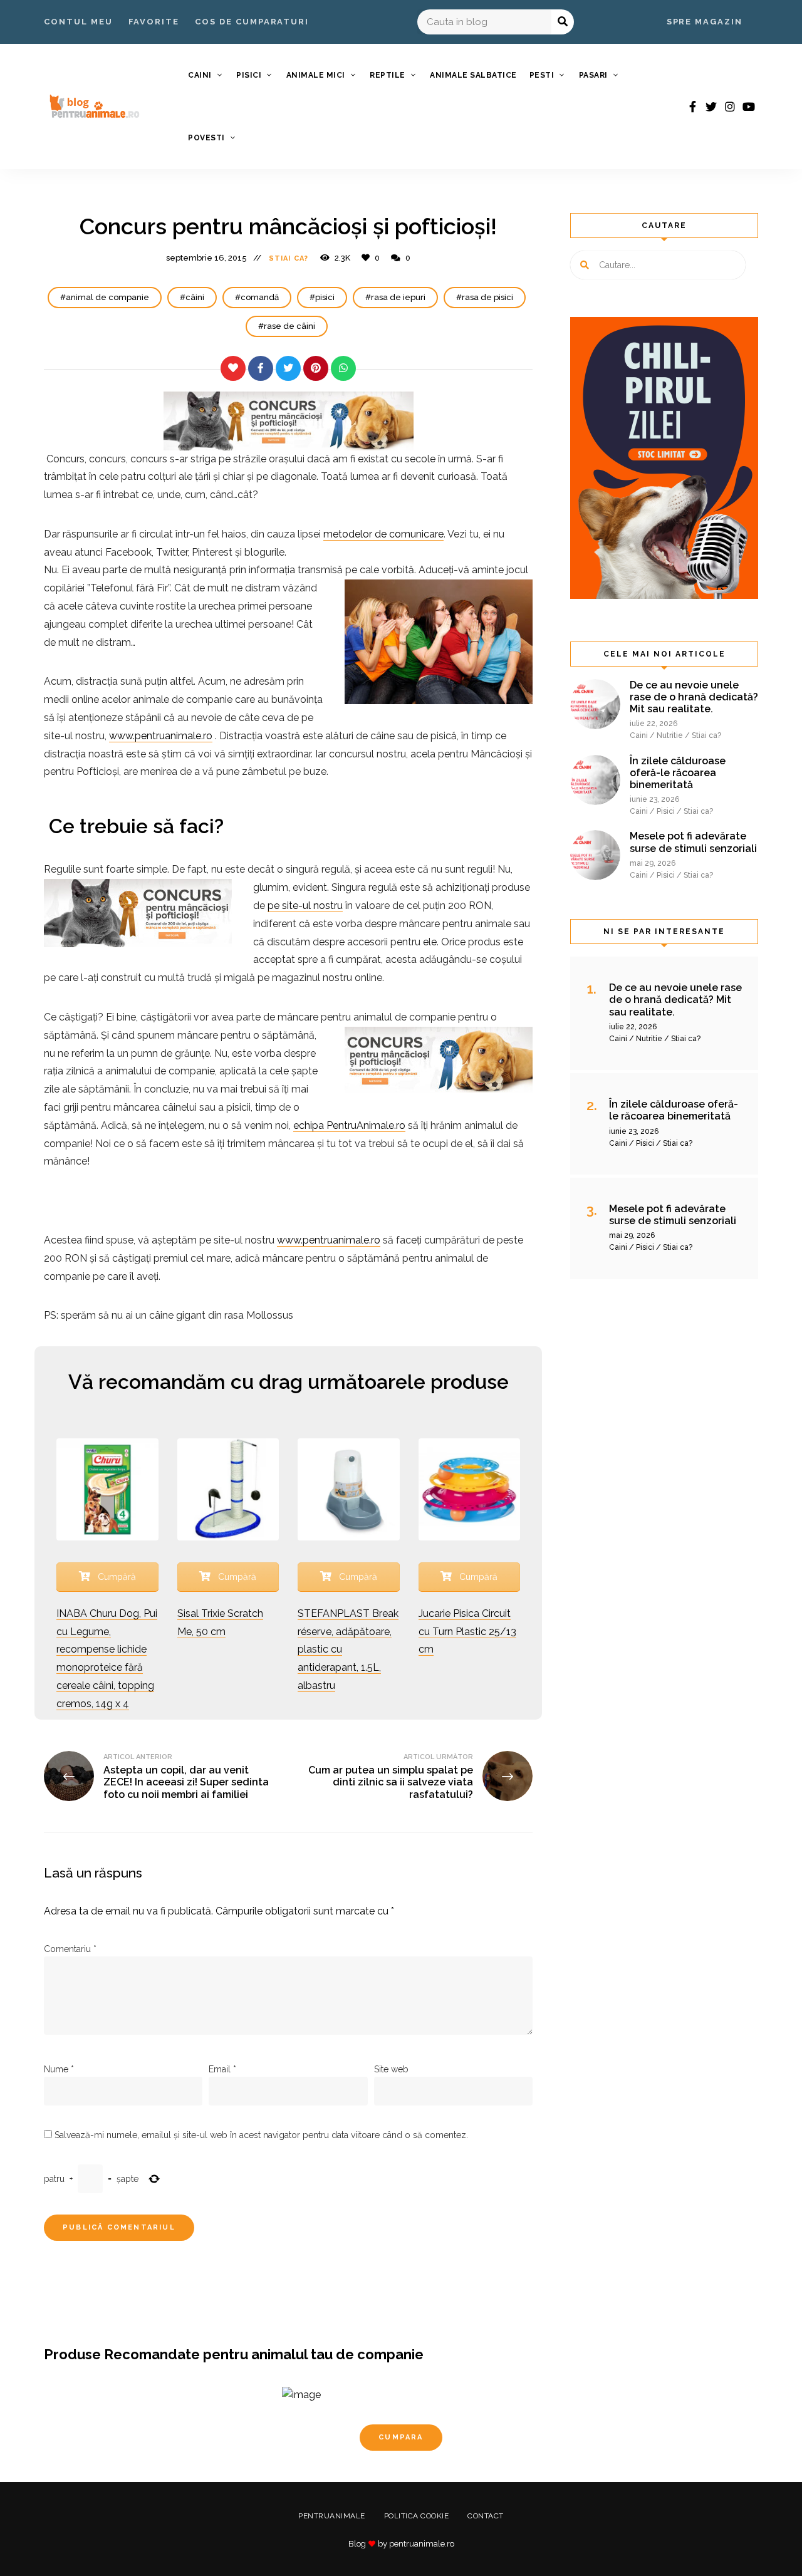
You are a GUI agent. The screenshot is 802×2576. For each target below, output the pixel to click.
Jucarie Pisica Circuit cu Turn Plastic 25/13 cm (467, 1632)
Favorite (154, 22)
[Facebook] (261, 368)
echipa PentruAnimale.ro (349, 1125)
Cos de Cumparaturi (252, 22)
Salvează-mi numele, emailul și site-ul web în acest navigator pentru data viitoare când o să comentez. (261, 2135)
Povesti (206, 138)
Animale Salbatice (473, 75)
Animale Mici (316, 75)
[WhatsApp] (343, 368)
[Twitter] (288, 368)
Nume (59, 2069)
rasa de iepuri (398, 297)
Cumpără (116, 1577)
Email (222, 2069)
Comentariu (70, 1949)
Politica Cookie (417, 2516)
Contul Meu (78, 22)
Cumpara (401, 2437)
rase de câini (289, 326)
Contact (486, 2516)
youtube (749, 106)
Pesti (542, 75)
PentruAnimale (332, 2516)
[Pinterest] (316, 368)
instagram (730, 106)
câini (195, 297)
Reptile (388, 75)
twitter (711, 106)
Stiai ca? (289, 258)
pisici (325, 297)
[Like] (233, 368)
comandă (260, 297)
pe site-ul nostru (305, 906)
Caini (200, 75)
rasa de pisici (487, 297)
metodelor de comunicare (383, 534)
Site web (391, 2069)
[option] (401, 2434)
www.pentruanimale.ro (161, 736)
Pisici (249, 75)
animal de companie (107, 297)
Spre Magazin (705, 22)
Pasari (593, 75)
